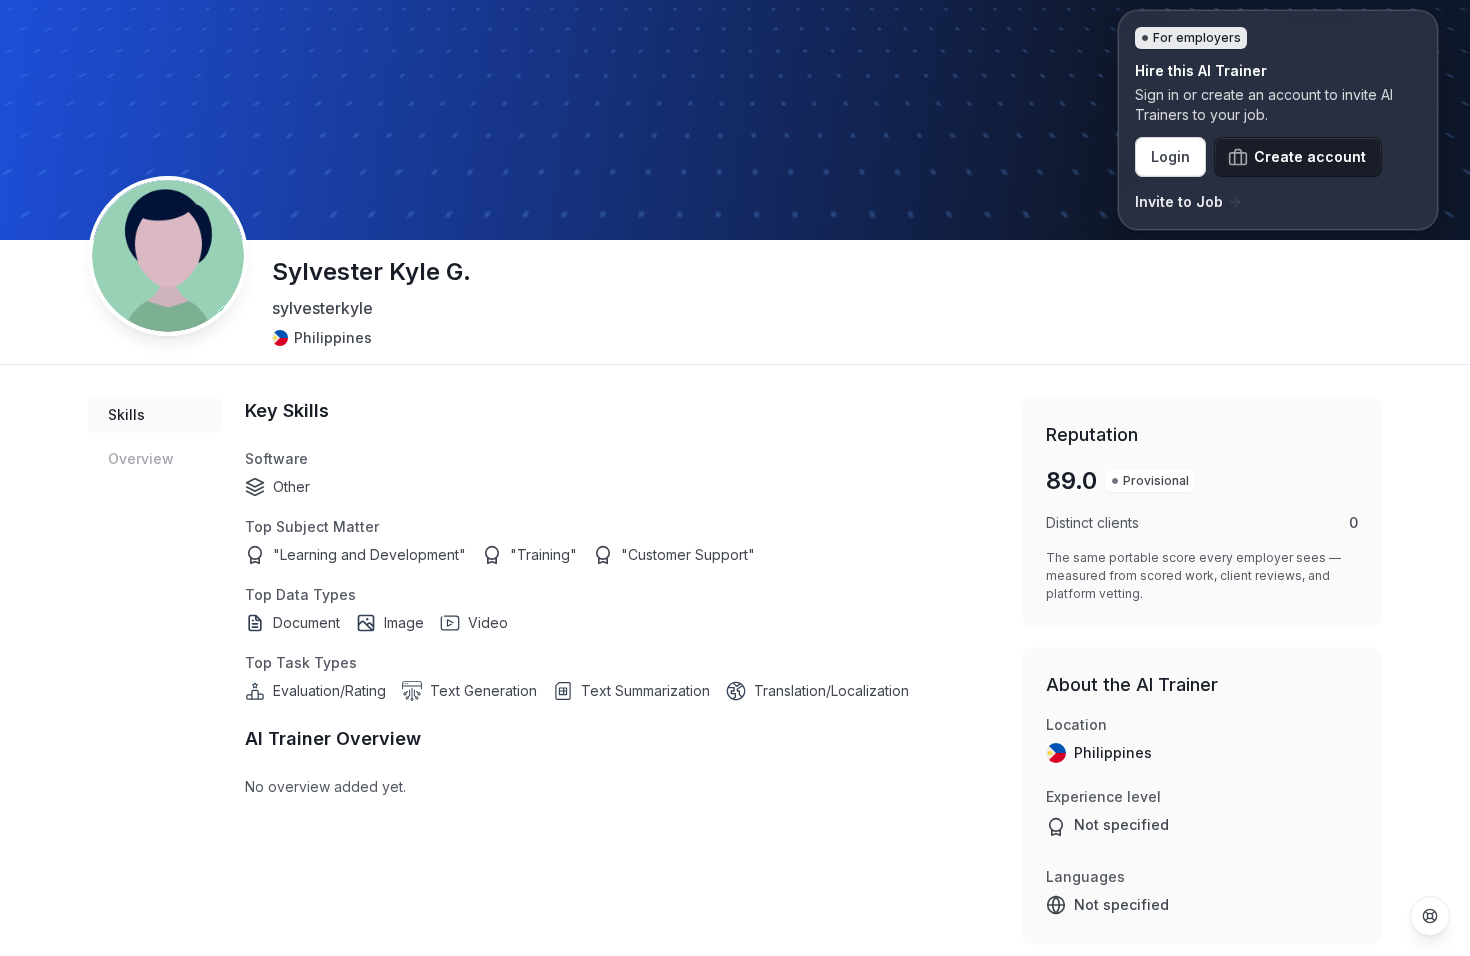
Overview (141, 458)
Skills (126, 414)
